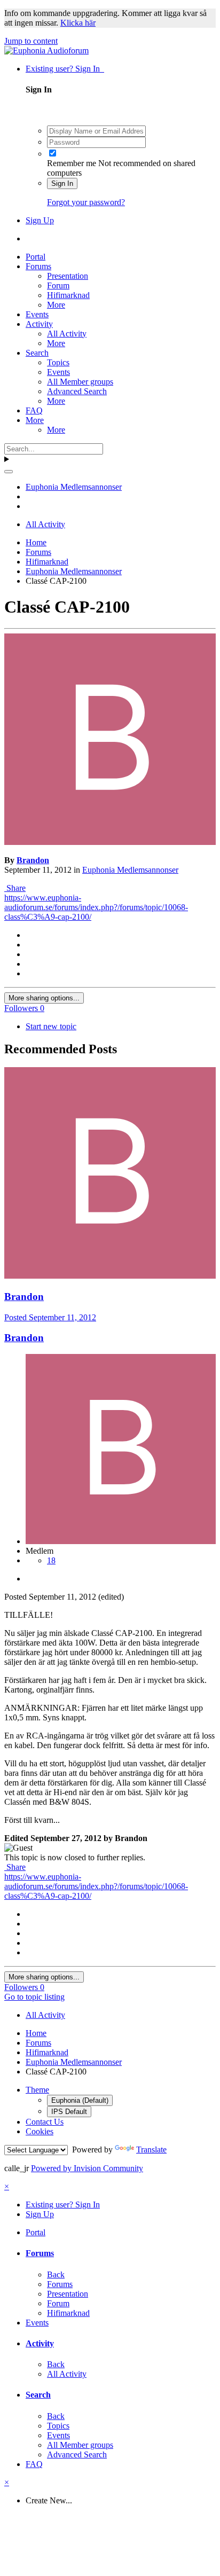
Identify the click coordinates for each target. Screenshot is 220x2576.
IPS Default (69, 2112)
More (56, 305)
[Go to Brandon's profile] (110, 842)
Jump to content (31, 41)
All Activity (67, 334)
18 (51, 1560)
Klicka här (78, 23)
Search (37, 353)
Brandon (33, 860)
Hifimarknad (68, 295)
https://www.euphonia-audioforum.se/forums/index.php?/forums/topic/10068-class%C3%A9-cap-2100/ (96, 907)
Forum (58, 285)
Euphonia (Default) (80, 2100)
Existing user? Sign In (65, 69)
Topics (58, 362)
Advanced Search (77, 391)
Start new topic (51, 1026)
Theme (37, 2090)
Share (15, 888)
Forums (38, 266)
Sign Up (40, 220)
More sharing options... (44, 998)
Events (37, 314)
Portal (36, 257)
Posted (50, 1317)
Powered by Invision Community (87, 2168)
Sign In (62, 183)
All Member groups (80, 382)
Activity (39, 324)
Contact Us (45, 2122)
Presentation (68, 276)
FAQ (34, 410)
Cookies (40, 2131)
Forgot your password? (86, 202)
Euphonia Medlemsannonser (130, 870)
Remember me (72, 163)
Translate (151, 2150)
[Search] (9, 472)
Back (56, 2274)
